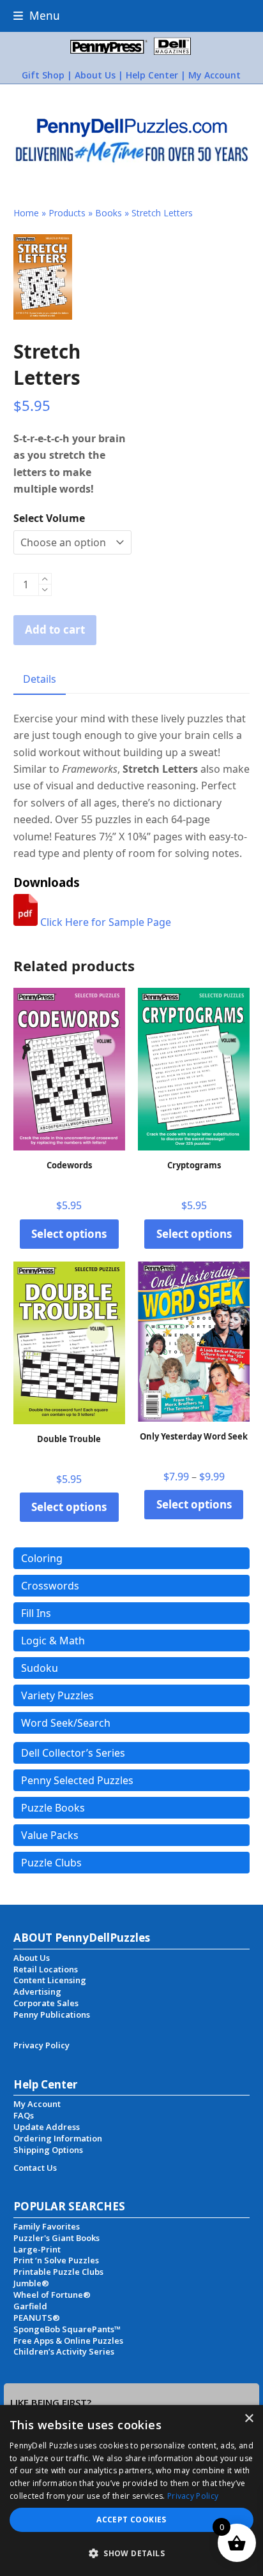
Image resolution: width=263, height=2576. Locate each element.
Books (109, 213)
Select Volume (49, 518)
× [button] (249, 2419)
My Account (214, 75)
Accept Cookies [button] (131, 2520)
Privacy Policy (193, 2496)
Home (26, 213)
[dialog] (131, 2490)
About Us (95, 75)
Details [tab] (40, 679)
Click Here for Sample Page (104, 922)
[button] (37, 16)
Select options (69, 1234)
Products (67, 213)
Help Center (152, 75)
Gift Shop (43, 75)
